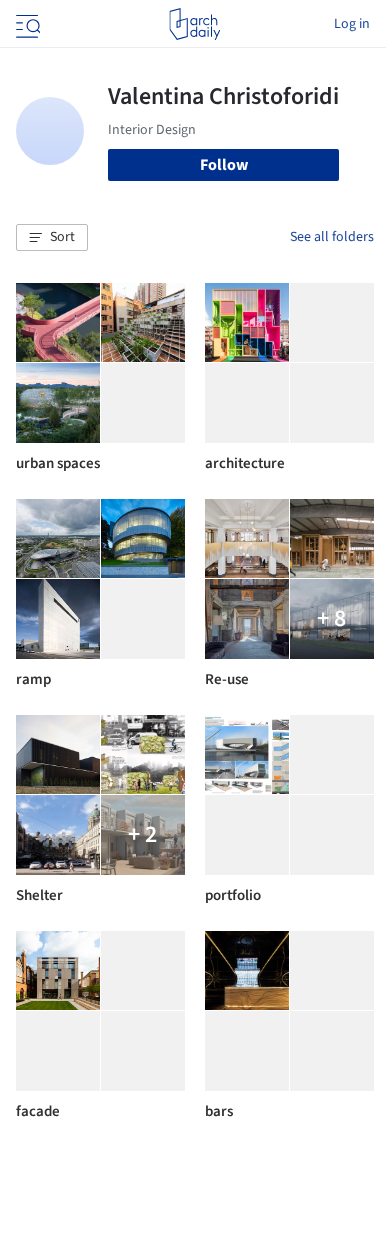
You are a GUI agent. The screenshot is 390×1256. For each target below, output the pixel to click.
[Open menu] (26, 24)
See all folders (332, 237)
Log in (352, 24)
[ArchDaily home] (194, 24)
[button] (52, 238)
